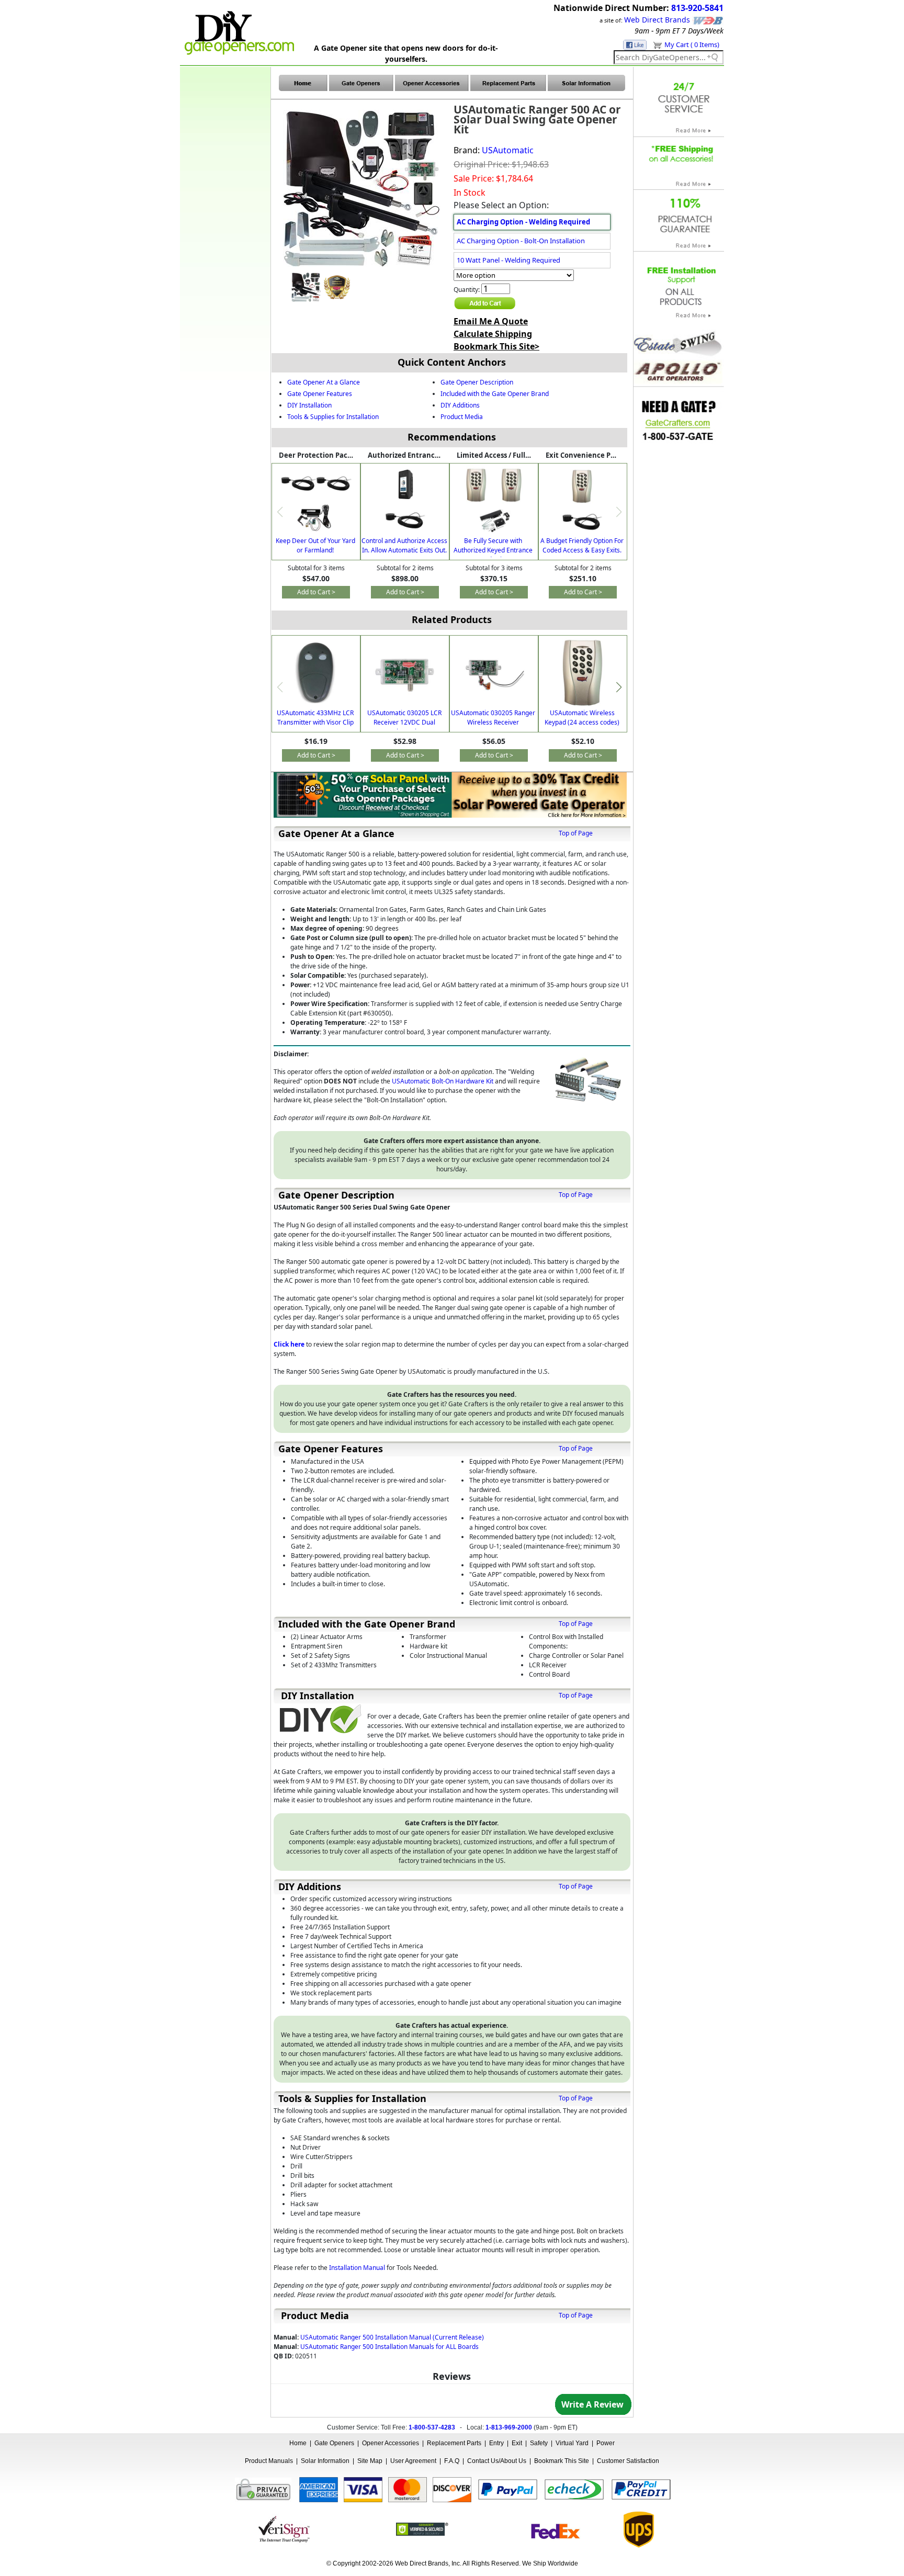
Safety (539, 2443)
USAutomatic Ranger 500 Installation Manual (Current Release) (392, 2337)
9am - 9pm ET (657, 31)
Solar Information (325, 2461)
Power (606, 2443)
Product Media (462, 417)
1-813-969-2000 (509, 2427)
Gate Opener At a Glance (324, 382)
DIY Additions (460, 405)
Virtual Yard (572, 2443)
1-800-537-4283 (432, 2427)
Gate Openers (334, 2443)
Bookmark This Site (562, 2461)
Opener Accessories (391, 2443)
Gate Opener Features (320, 394)
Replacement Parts (454, 2443)
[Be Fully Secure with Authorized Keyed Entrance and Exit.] (494, 500)
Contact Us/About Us (497, 2461)
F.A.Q (452, 2461)
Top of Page (576, 833)
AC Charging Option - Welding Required (523, 222)
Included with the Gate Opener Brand (495, 394)
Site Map (370, 2461)
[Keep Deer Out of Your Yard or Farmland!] (316, 502)
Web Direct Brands (657, 20)
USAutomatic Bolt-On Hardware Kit (443, 1081)
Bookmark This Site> (496, 346)
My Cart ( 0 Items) (692, 44)
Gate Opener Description (477, 382)
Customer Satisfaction (628, 2461)
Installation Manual (357, 2268)
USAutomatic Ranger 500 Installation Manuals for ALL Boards (389, 2347)
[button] (619, 687)
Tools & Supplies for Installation (333, 417)
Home (298, 2443)
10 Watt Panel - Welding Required (508, 260)
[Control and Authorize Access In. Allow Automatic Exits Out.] (405, 500)
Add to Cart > (316, 592)
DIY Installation (309, 405)
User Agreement (413, 2461)
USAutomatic (508, 150)
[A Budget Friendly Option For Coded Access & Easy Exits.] (583, 500)
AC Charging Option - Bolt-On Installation (521, 241)
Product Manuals (269, 2461)
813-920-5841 (697, 8)
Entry (496, 2443)
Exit (517, 2443)
